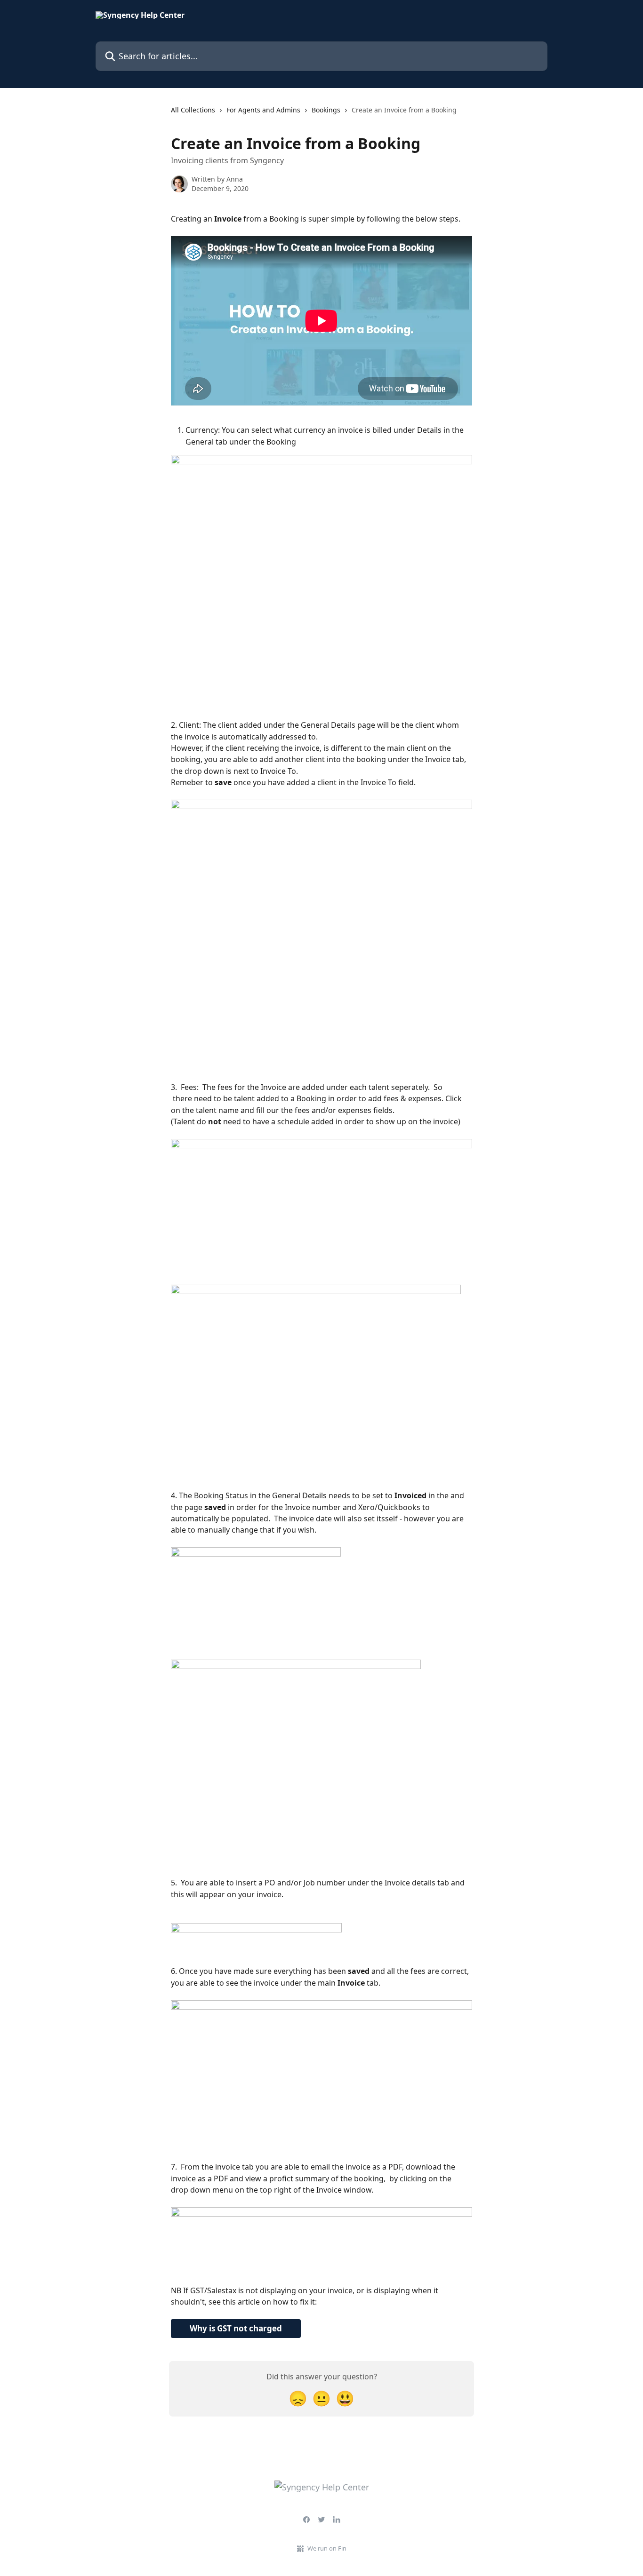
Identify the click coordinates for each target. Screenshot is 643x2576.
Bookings (326, 110)
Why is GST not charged (236, 2328)
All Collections (193, 110)
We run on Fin (327, 2548)
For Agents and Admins (263, 110)
